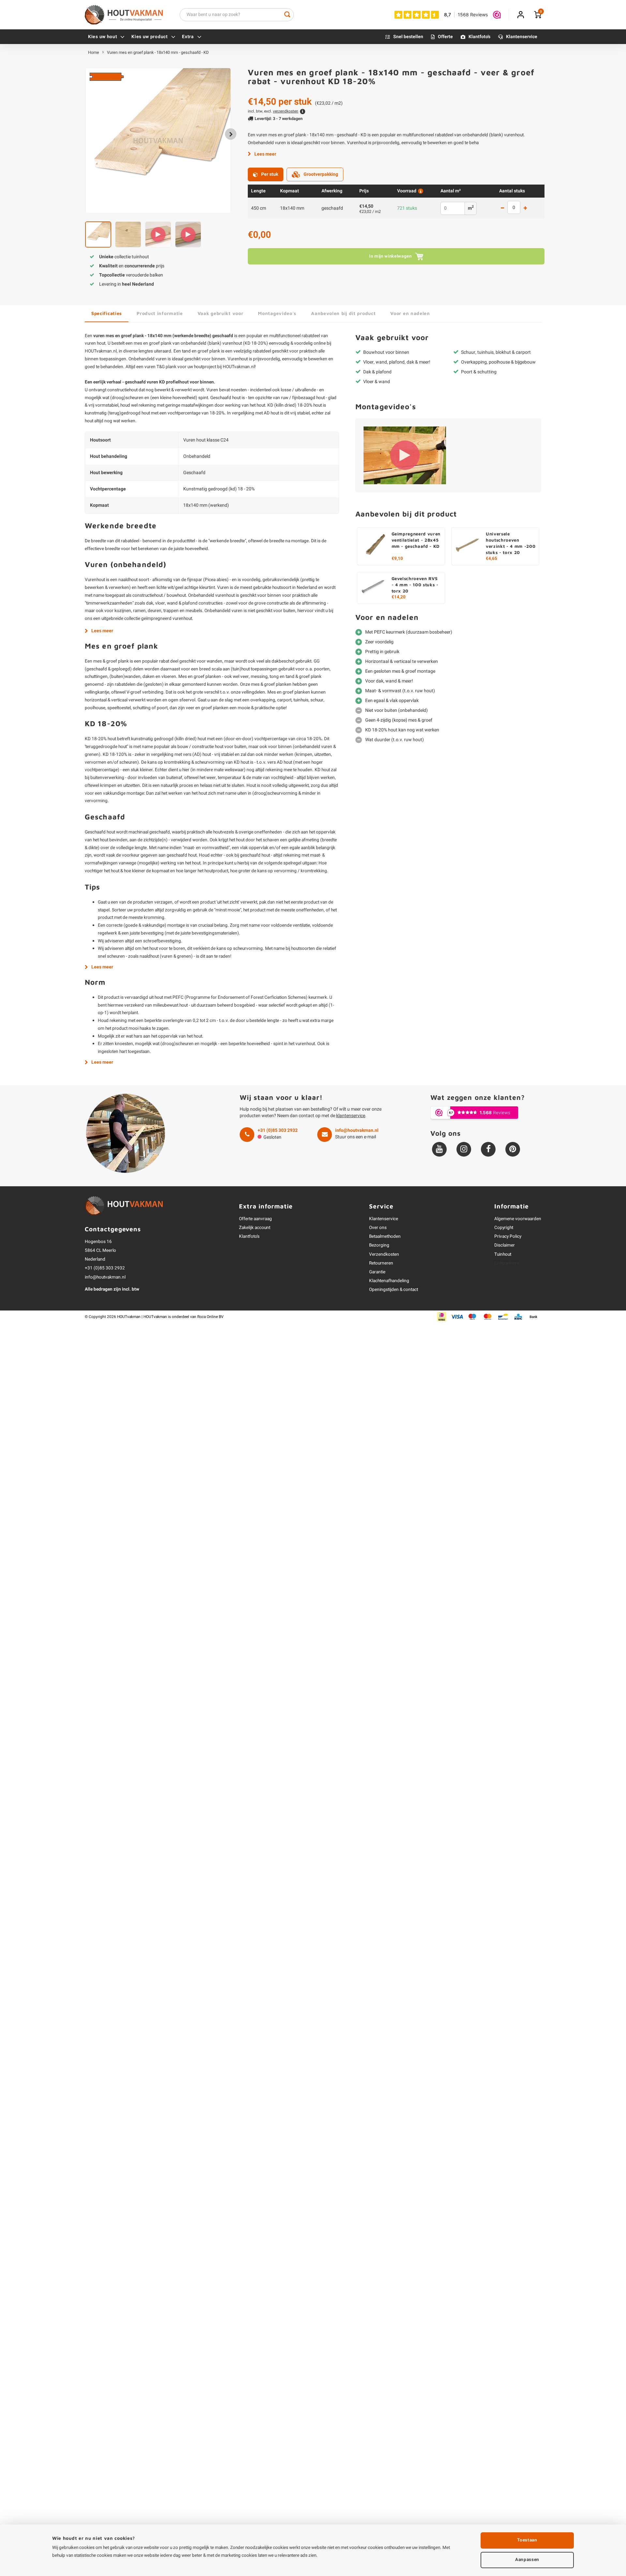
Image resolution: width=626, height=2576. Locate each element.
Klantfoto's (479, 37)
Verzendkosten (384, 1254)
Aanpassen (527, 2560)
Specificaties (107, 313)
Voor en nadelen (410, 313)
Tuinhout (503, 1254)
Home (94, 52)
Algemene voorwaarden (518, 1219)
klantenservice (351, 1116)
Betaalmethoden (385, 1236)
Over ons (378, 1228)
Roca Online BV (210, 1317)
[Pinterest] (513, 1149)
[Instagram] (464, 1149)
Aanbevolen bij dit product (343, 313)
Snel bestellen (408, 37)
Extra (188, 37)
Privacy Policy (508, 1236)
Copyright (504, 1228)
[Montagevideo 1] (405, 455)
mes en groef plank (153, 343)
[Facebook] (488, 1149)
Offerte (445, 37)
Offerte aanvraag (255, 1219)
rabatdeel (262, 351)
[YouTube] (439, 1149)
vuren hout (95, 343)
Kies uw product (150, 37)
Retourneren (381, 1263)
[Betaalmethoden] (442, 1317)
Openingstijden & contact (394, 1290)
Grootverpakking (321, 174)
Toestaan (527, 2540)
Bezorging (379, 1245)
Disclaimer (505, 1245)
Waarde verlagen (502, 209)
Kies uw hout (103, 37)
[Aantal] (514, 207)
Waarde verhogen (525, 209)
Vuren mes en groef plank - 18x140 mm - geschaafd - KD (158, 52)
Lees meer (265, 154)
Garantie (377, 1272)
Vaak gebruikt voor (221, 313)
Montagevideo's (277, 313)
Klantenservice (522, 37)
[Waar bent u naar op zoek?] (287, 15)
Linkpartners (507, 1263)
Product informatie (160, 313)
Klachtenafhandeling (389, 1281)
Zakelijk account (255, 1228)
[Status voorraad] (420, 191)
